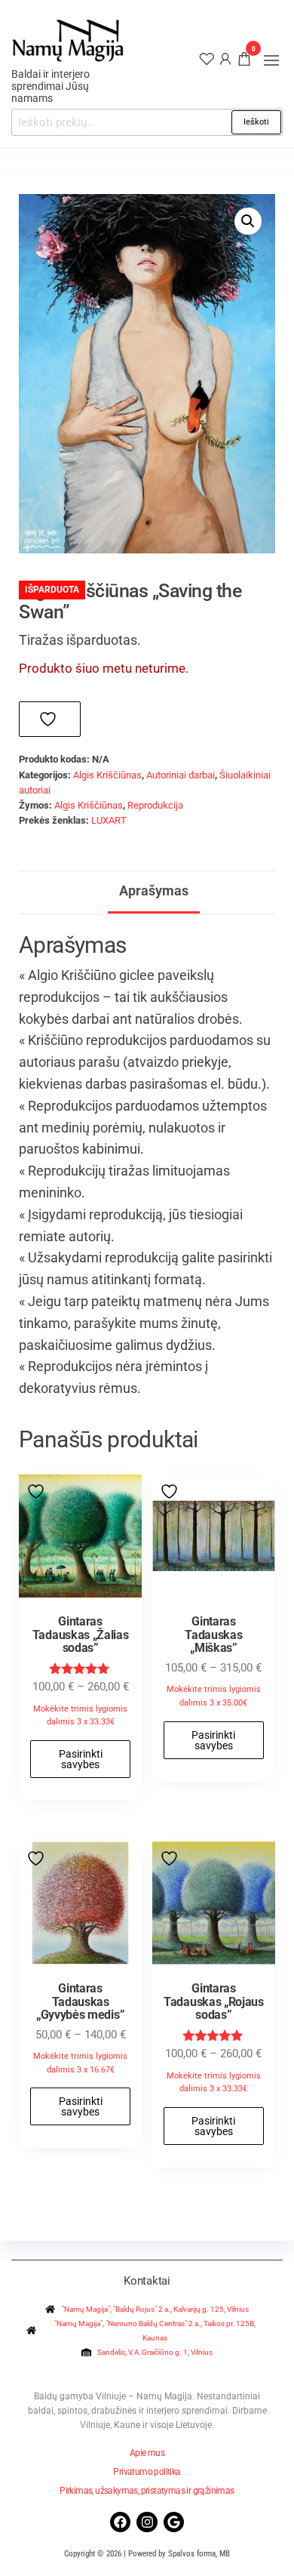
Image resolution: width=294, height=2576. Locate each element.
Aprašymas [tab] (154, 891)
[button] (271, 60)
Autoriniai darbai (181, 775)
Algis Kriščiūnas (107, 775)
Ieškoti (256, 122)
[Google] (174, 2522)
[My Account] (225, 58)
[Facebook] (120, 2522)
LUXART (109, 820)
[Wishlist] (207, 58)
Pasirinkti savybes (81, 1759)
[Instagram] (147, 2522)
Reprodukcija (155, 805)
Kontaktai (147, 2281)
